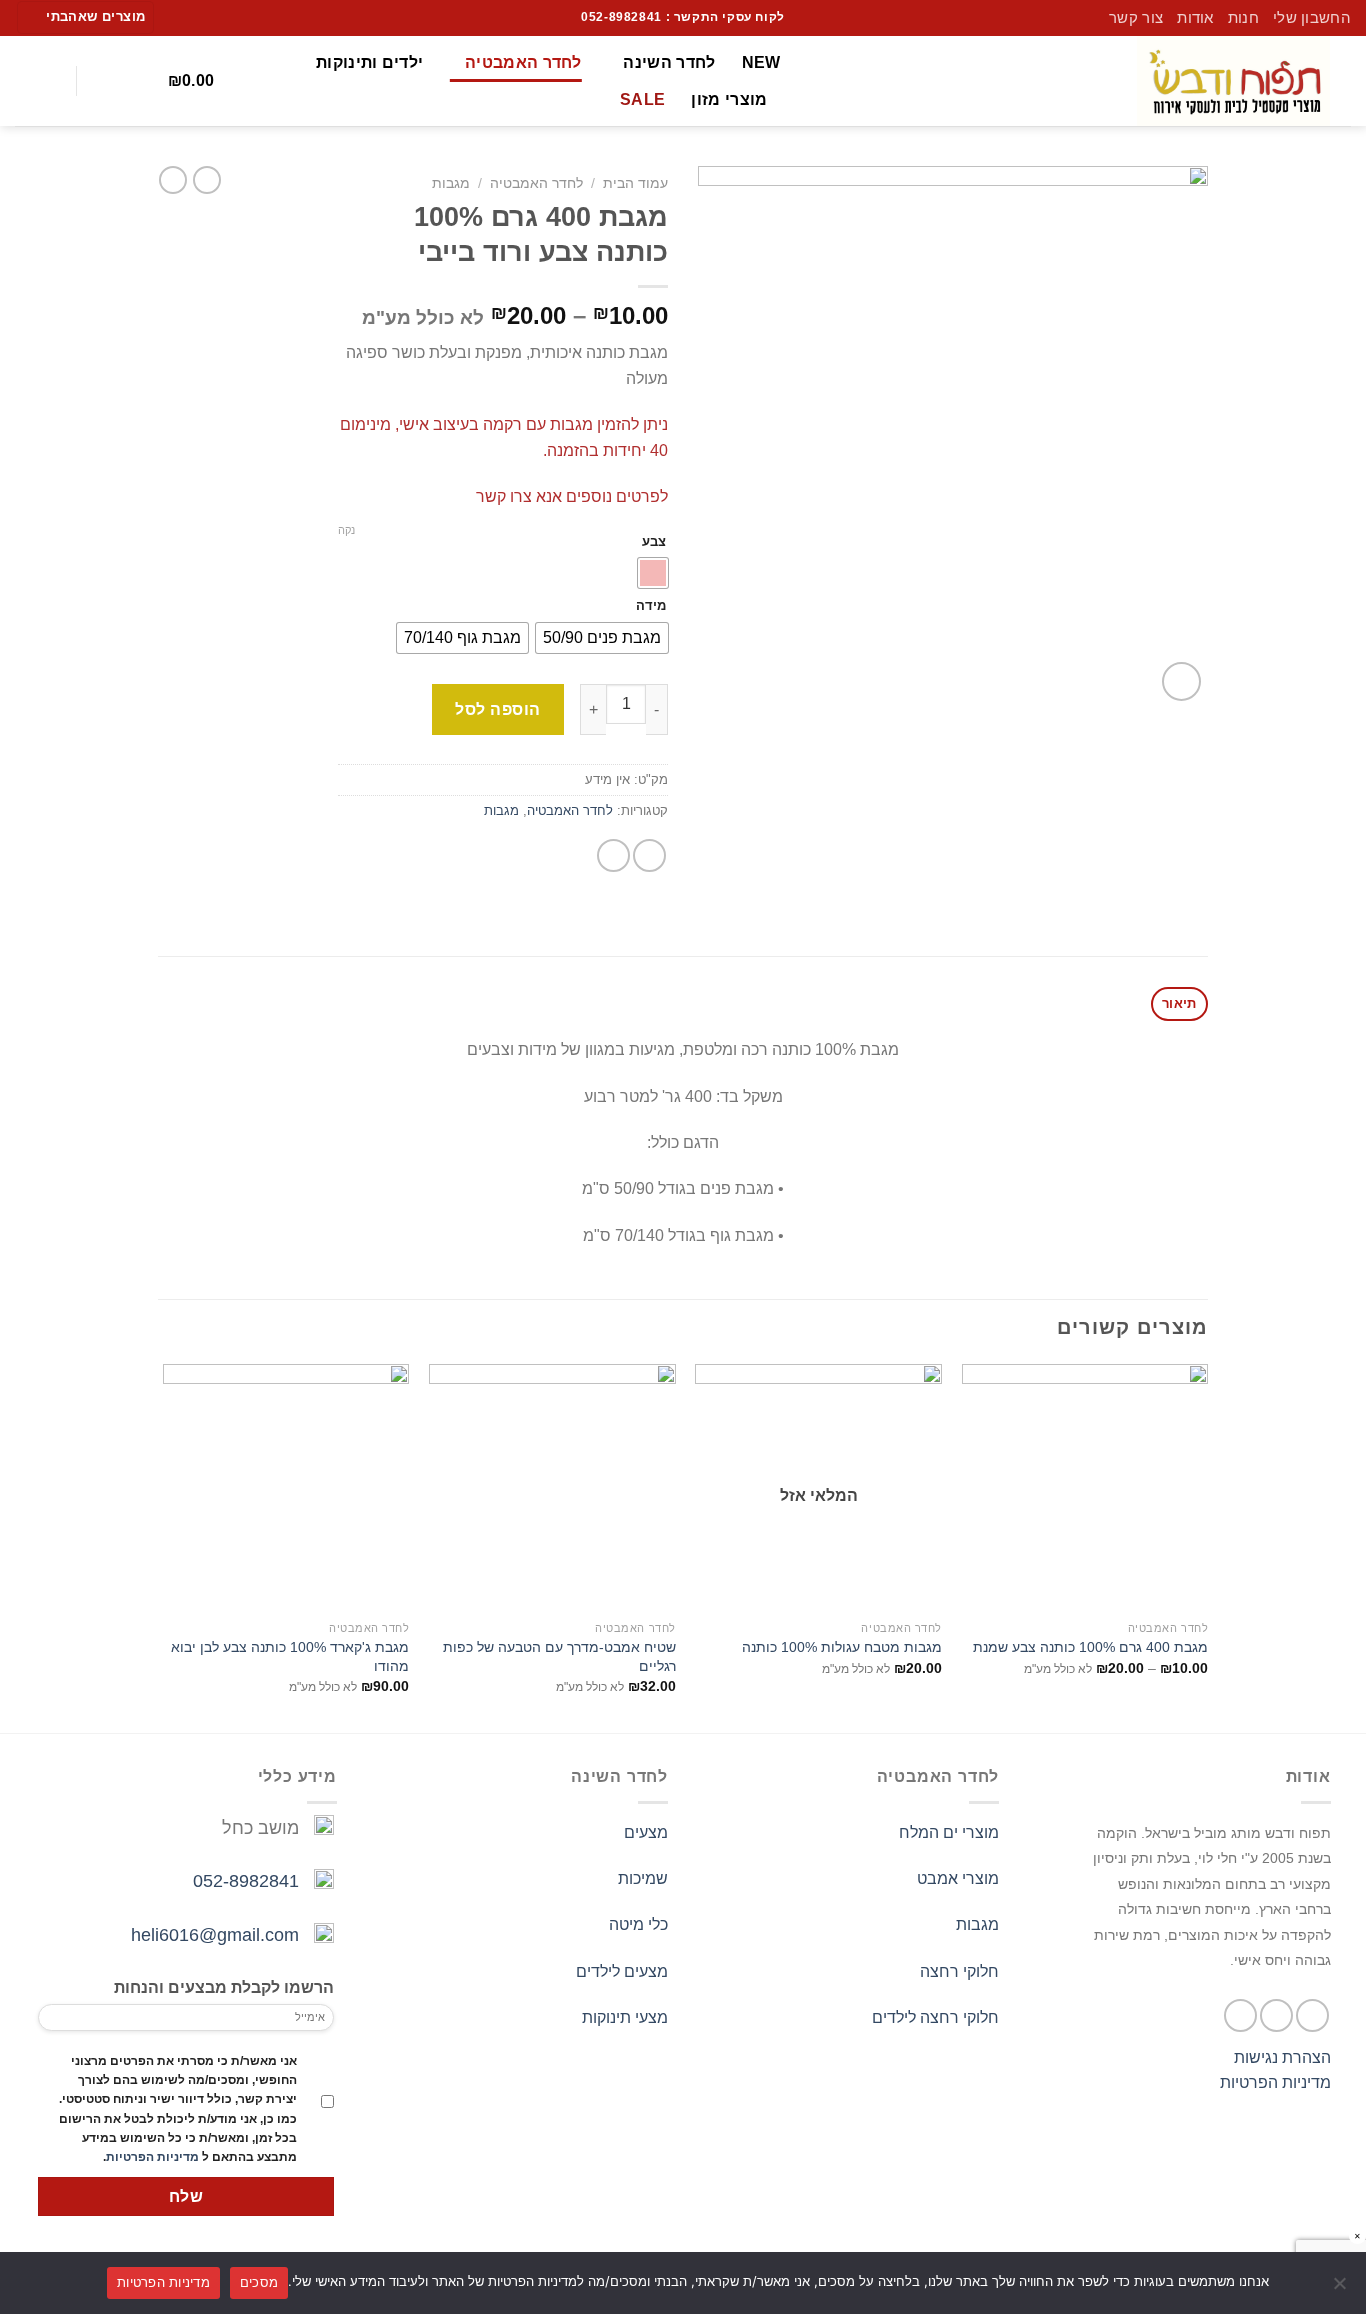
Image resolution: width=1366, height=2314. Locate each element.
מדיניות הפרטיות (1275, 2082)
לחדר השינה (669, 62)
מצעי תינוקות (625, 2017)
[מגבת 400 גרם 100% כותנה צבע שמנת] (1085, 1487)
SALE (642, 99)
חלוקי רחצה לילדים (935, 2017)
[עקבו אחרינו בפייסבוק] (218, 17)
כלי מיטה (638, 1924)
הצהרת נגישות (1282, 2057)
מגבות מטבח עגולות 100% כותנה (842, 1647)
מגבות (451, 183)
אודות (1195, 17)
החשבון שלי (1312, 17)
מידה (651, 606)
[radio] (653, 573)
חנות (1243, 17)
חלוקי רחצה (959, 1971)
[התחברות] (46, 81)
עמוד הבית (635, 183)
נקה (346, 530)
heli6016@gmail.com (215, 1935)
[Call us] (179, 17)
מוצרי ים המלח (949, 1832)
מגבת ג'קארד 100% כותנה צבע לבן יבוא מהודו (290, 1656)
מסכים (259, 2282)
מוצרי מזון (729, 99)
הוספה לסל (497, 709)
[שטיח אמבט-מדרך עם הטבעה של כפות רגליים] (552, 1487)
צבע (654, 542)
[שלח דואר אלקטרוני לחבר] (613, 855)
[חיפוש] (107, 80)
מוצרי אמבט (958, 1878)
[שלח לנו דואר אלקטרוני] (199, 17)
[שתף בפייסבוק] (649, 855)
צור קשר (1136, 17)
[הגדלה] (1181, 681)
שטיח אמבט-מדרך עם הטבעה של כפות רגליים (559, 1656)
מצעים (646, 1832)
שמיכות (643, 1878)
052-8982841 (246, 1881)
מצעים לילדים (622, 1971)
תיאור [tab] (1179, 1003)
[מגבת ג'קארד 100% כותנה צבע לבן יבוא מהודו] (286, 1487)
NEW (761, 62)
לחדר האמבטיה (523, 62)
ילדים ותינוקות (369, 62)
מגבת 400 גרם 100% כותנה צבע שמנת (1090, 1647)
